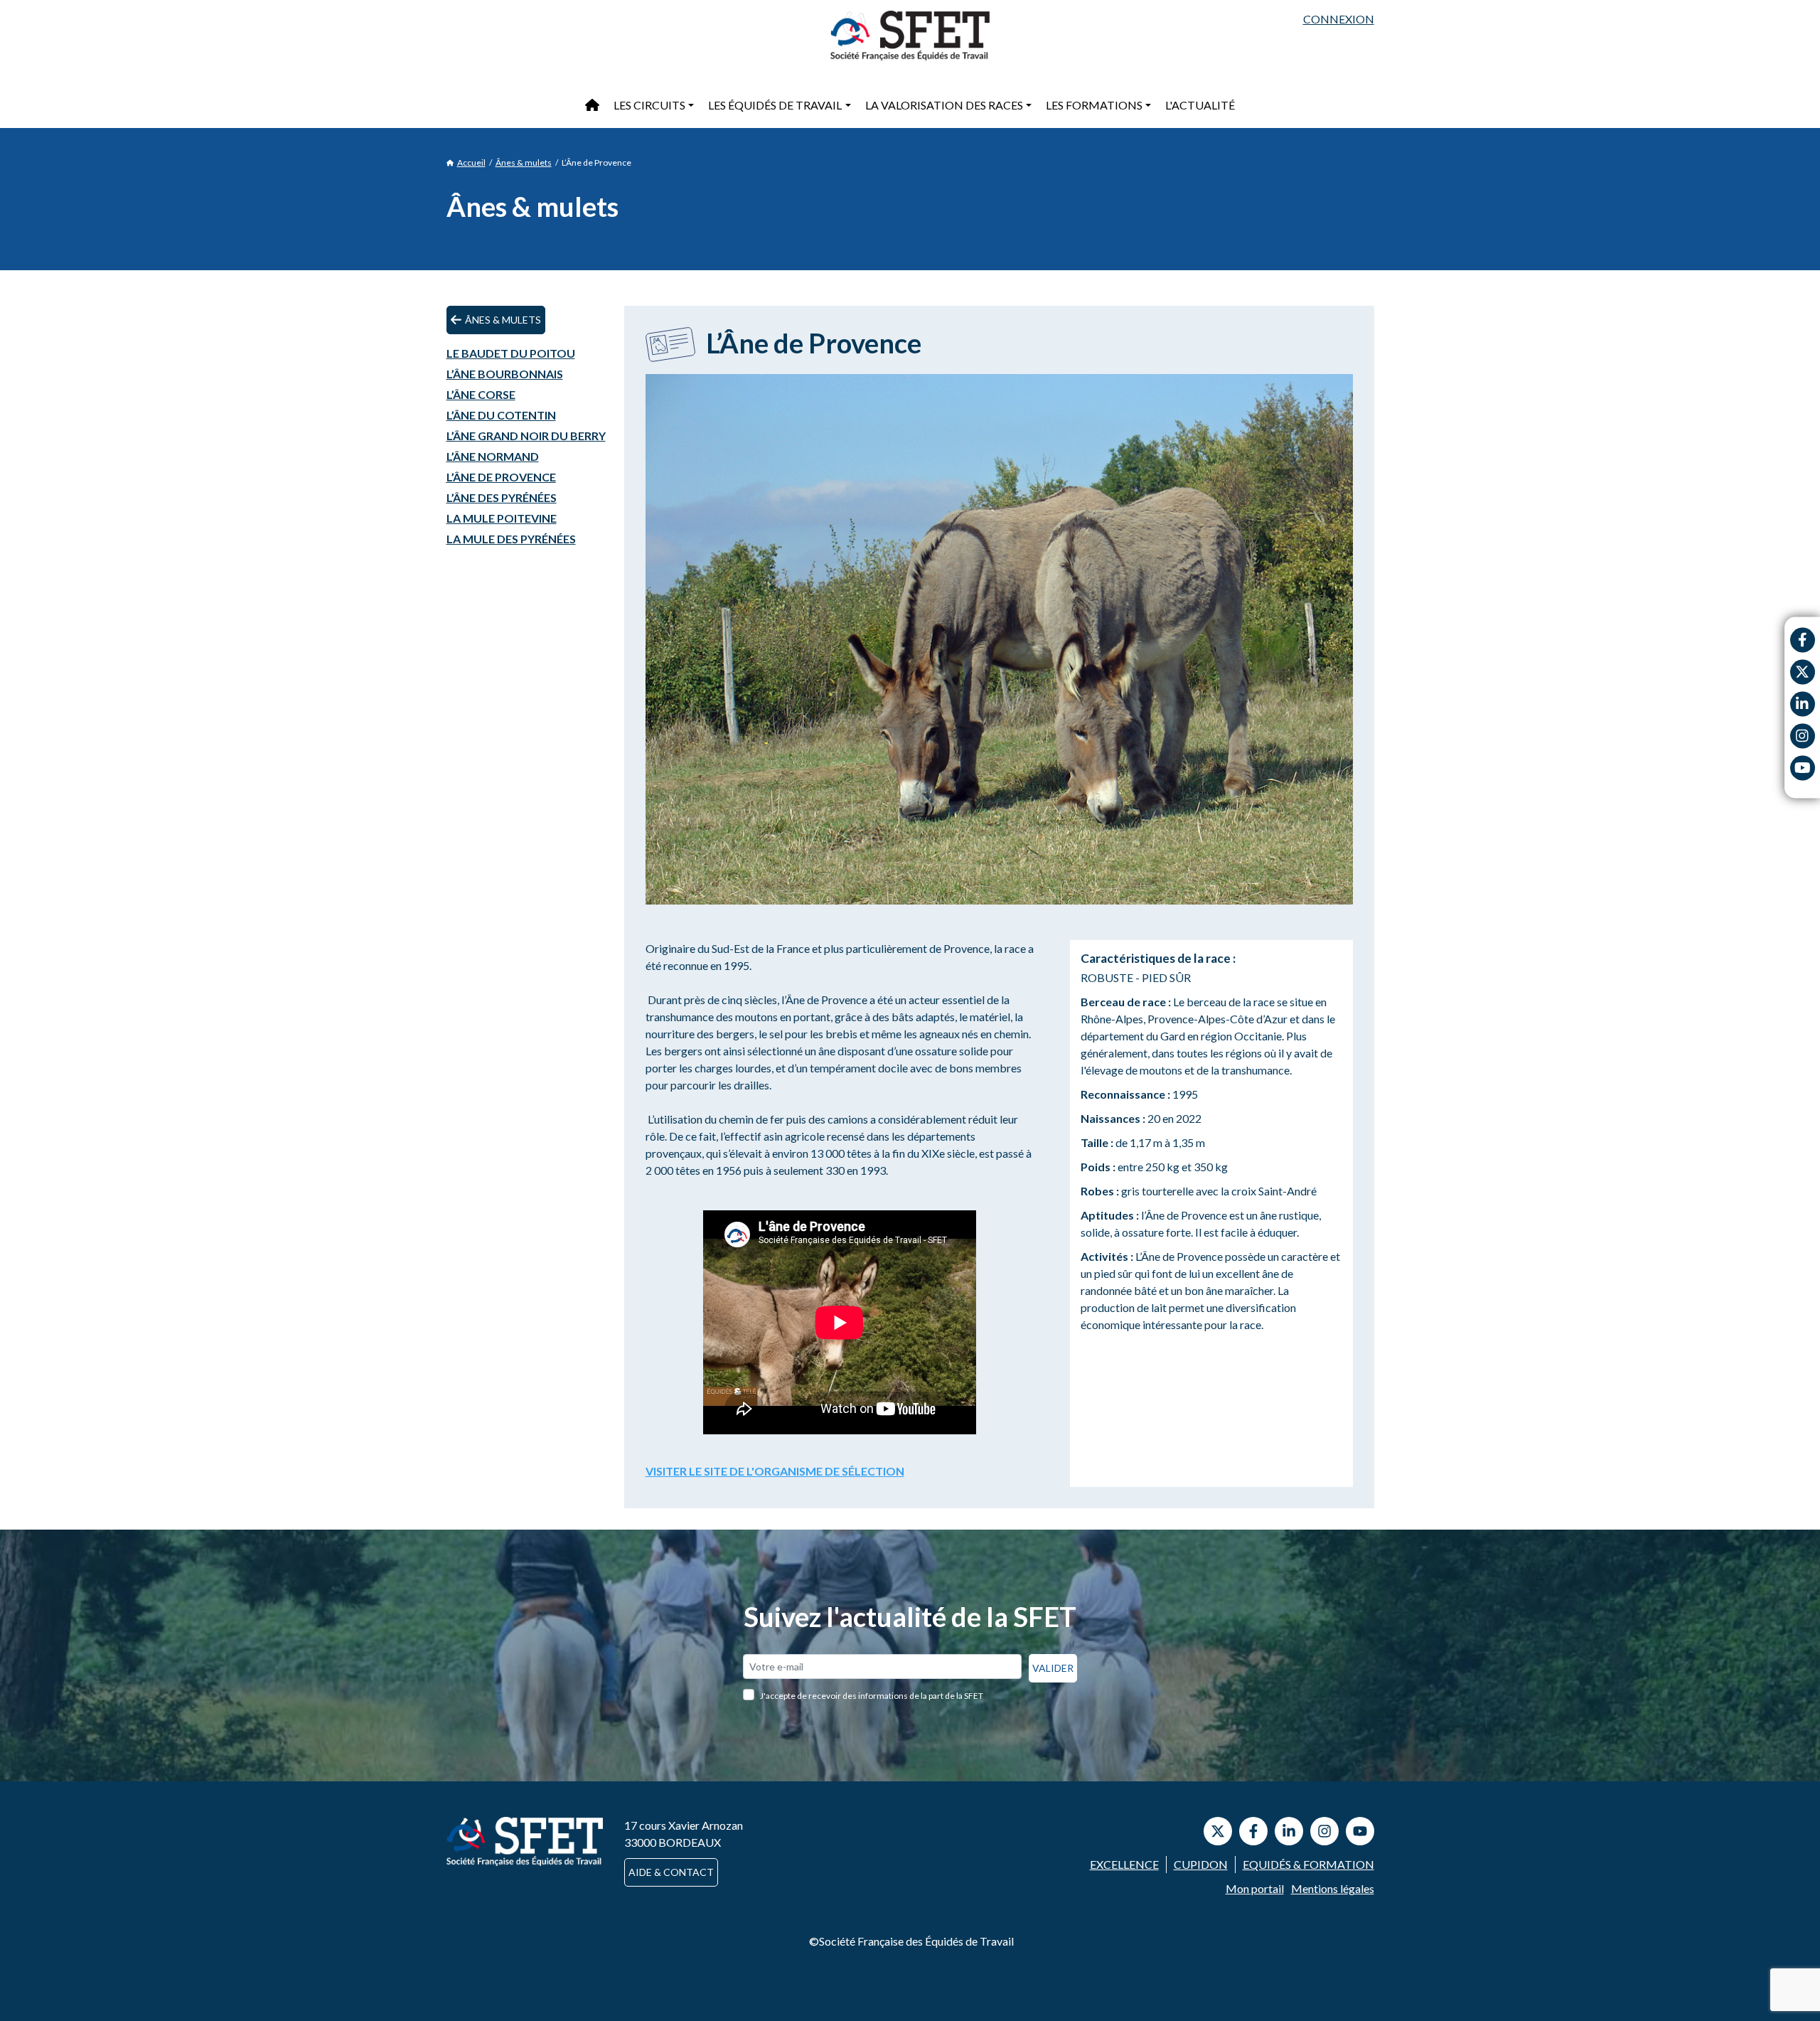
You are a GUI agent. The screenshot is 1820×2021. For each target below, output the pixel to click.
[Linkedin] (1803, 704)
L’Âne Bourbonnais (505, 374)
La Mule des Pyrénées (511, 539)
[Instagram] (1803, 736)
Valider (1053, 1668)
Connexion (1339, 19)
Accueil (471, 162)
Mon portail (1255, 1888)
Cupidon (1201, 1864)
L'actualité (1200, 105)
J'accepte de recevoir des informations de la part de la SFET (872, 1696)
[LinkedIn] (1289, 1831)
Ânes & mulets (524, 162)
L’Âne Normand (493, 456)
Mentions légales (1333, 1888)
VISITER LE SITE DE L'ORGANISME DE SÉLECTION (775, 1471)
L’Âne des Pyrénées (502, 497)
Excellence (1124, 1864)
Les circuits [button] (649, 105)
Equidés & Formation (1308, 1864)
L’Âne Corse (481, 394)
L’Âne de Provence (501, 477)
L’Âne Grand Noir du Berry (526, 436)
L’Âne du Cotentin (501, 415)
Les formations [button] (1094, 105)
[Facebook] (1803, 640)
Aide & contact (671, 1872)
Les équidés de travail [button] (775, 105)
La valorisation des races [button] (944, 105)
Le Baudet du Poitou (511, 353)
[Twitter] (1803, 672)
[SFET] (910, 36)
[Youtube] (1803, 768)
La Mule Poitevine (502, 518)
